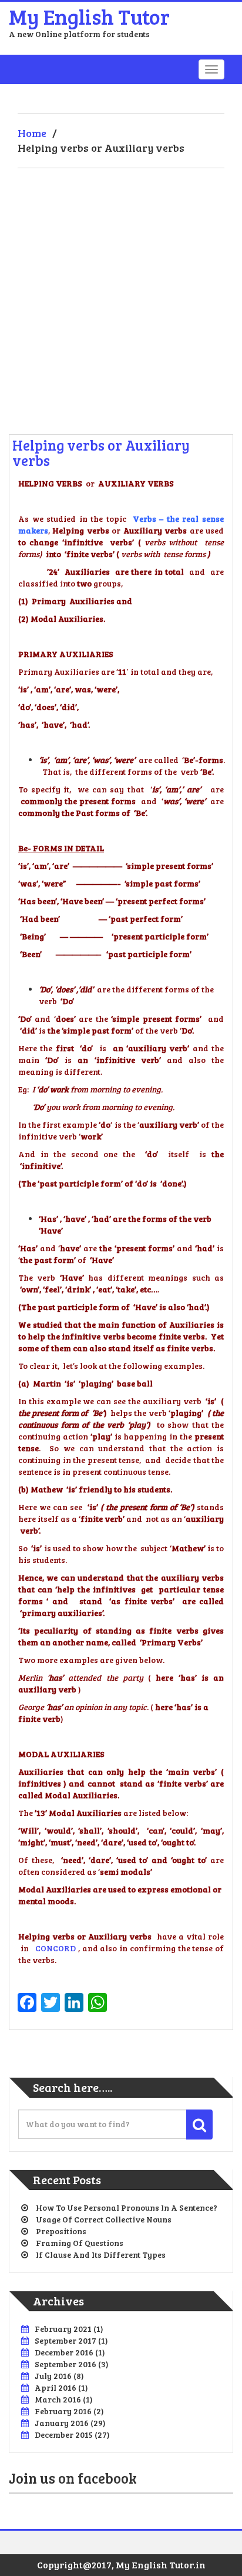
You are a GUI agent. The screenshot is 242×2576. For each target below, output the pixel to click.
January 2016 (62, 2423)
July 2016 (53, 2376)
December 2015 (64, 2435)
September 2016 (65, 2364)
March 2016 (58, 2399)
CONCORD (56, 1948)
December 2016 (64, 2352)
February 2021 (63, 2329)
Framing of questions (80, 2243)
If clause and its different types (101, 2255)
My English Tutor (89, 16)
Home (32, 133)
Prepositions (61, 2231)
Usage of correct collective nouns (104, 2219)
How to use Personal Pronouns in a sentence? (127, 2207)
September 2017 (65, 2340)
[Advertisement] (121, 295)
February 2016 (63, 2411)
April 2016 (56, 2387)
